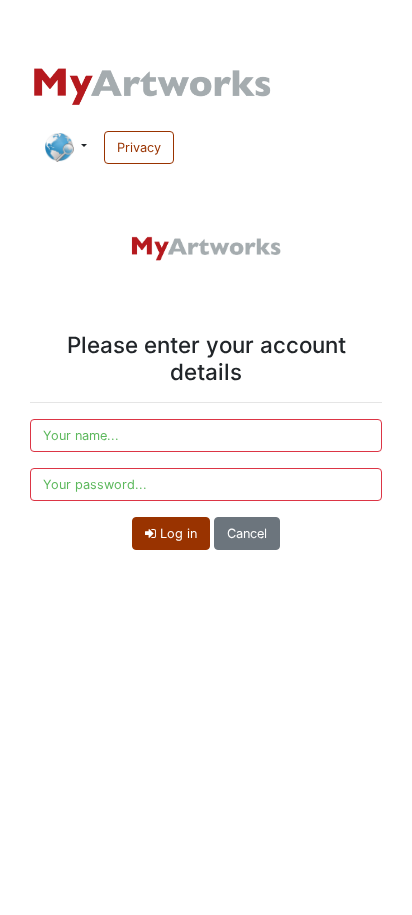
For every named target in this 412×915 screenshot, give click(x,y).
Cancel (247, 533)
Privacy (139, 147)
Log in (176, 533)
